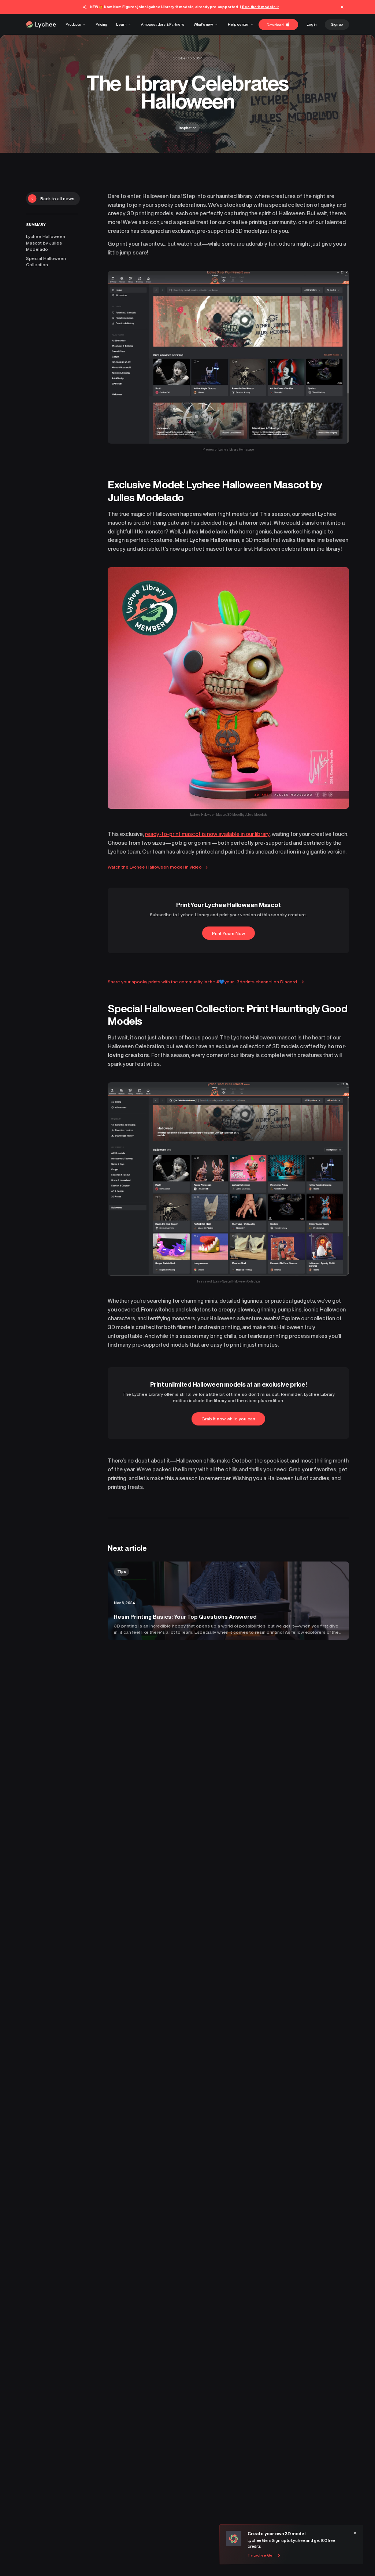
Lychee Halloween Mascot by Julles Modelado (46, 243)
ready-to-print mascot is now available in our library (207, 834)
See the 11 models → (260, 7)
